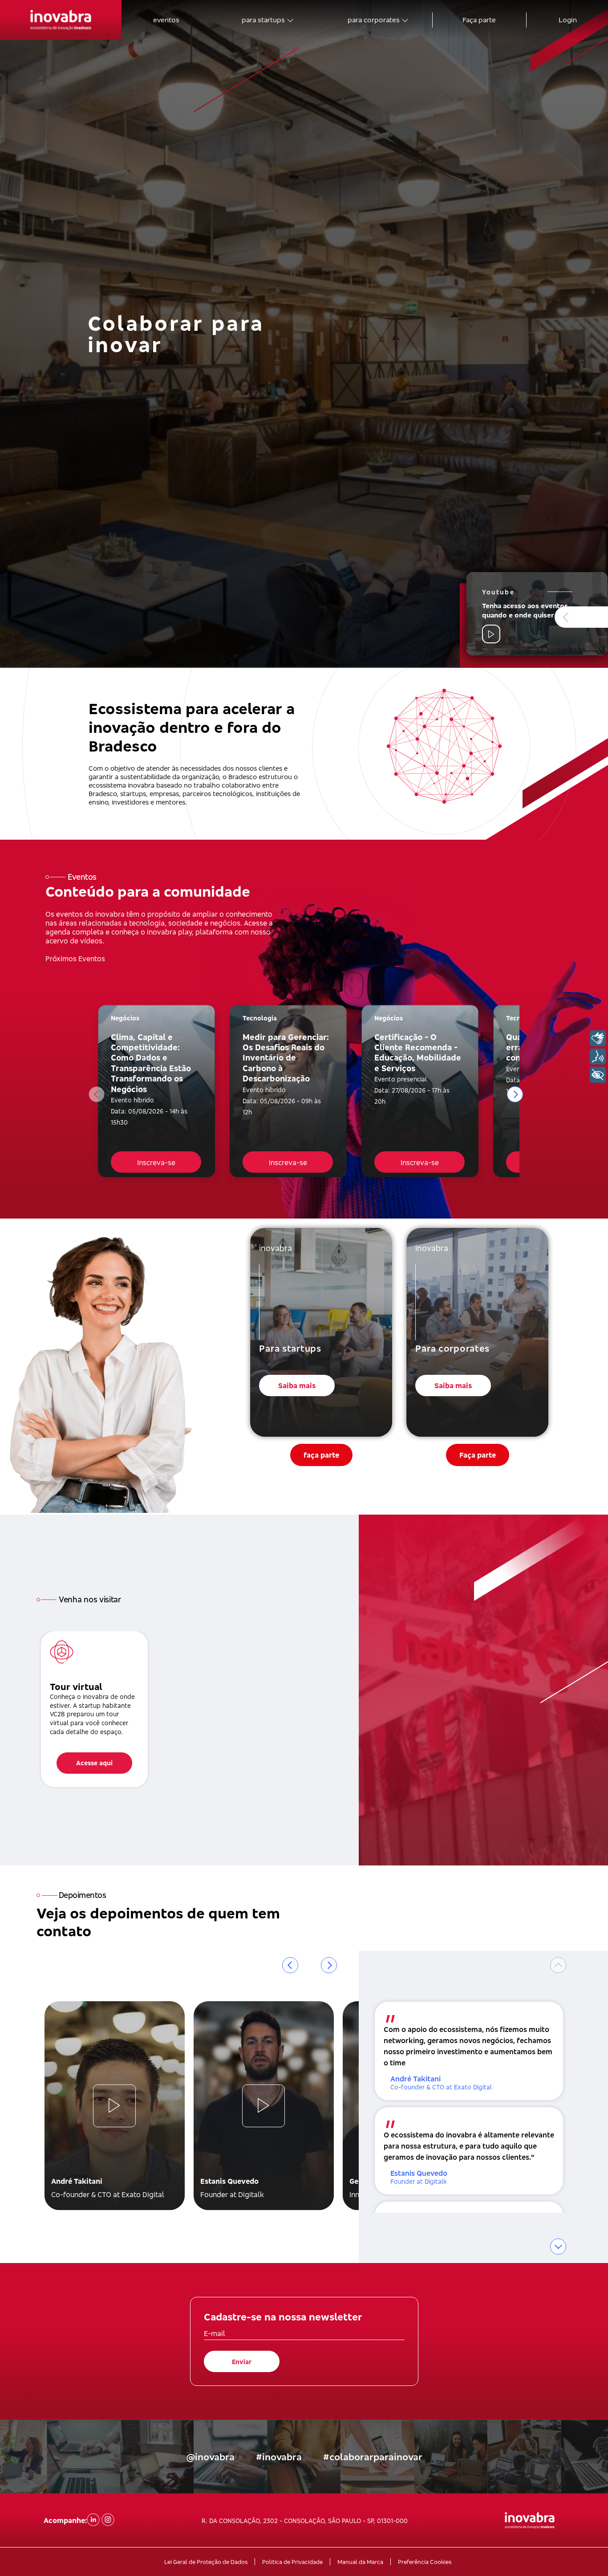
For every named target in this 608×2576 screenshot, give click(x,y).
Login (568, 20)
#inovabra (279, 2457)
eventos (166, 20)
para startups (263, 20)
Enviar (242, 2362)
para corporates (374, 20)
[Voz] (598, 1056)
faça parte (321, 1455)
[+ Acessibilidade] (598, 1075)
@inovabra (210, 2457)
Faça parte (479, 20)
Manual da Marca (360, 2562)
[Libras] (598, 1038)
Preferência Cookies (425, 2562)
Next (515, 1094)
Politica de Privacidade (292, 2562)
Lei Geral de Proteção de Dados (206, 2562)
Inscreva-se (156, 1162)
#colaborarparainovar (373, 2457)
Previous (97, 1094)
